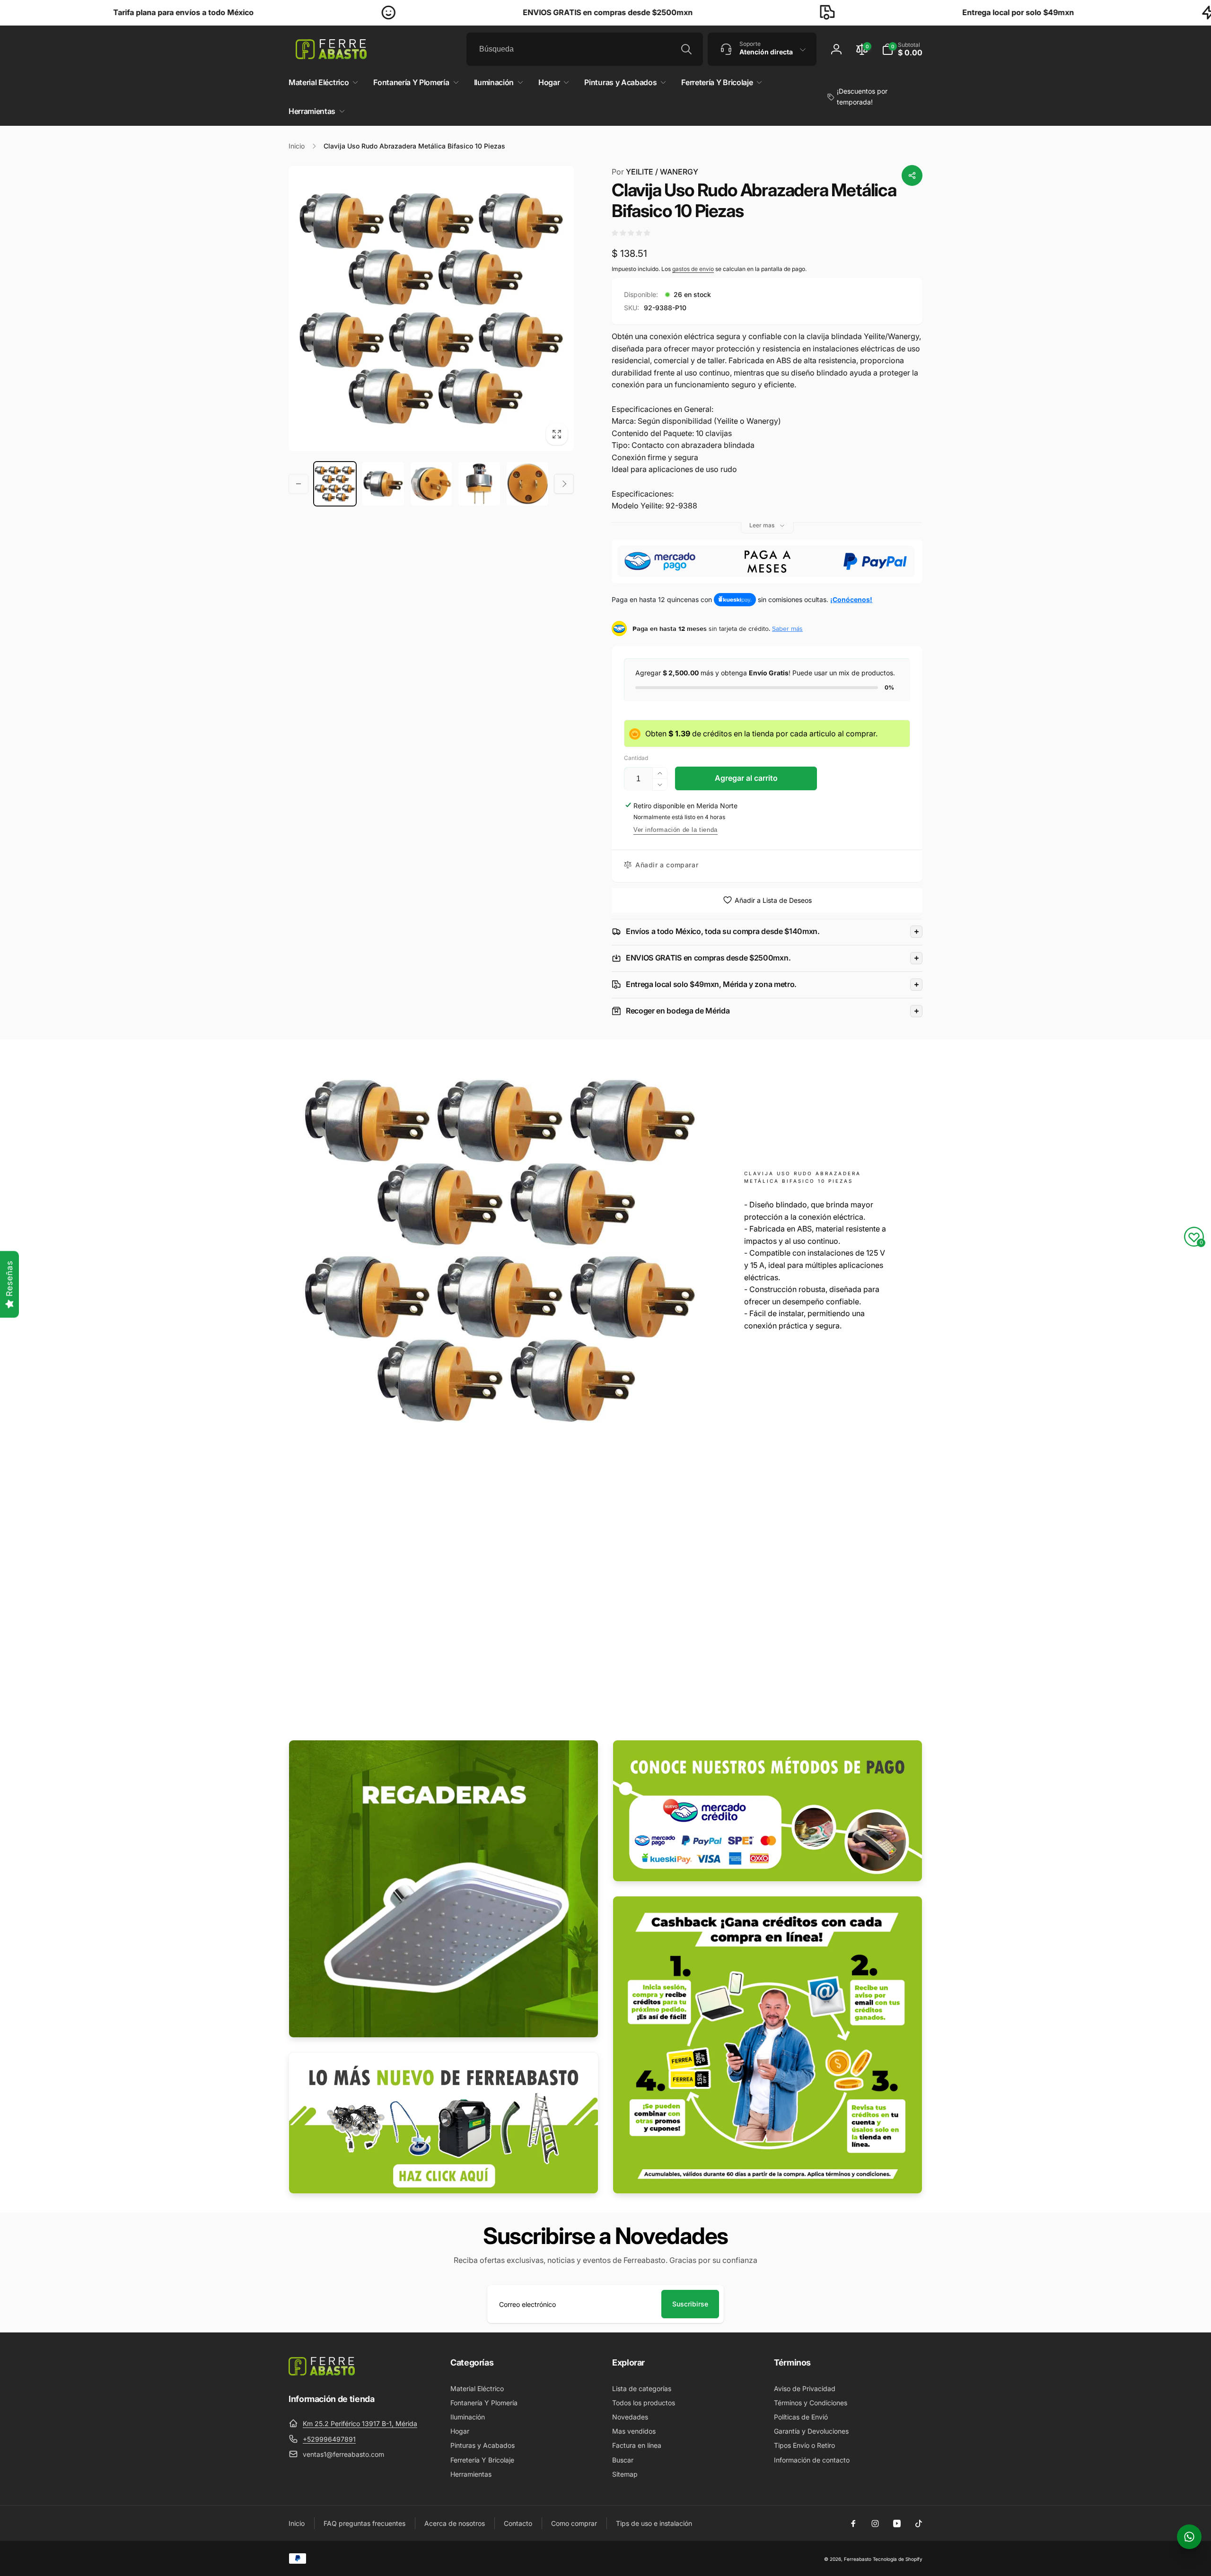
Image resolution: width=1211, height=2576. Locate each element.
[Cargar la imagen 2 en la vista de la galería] (383, 484)
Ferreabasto (858, 2559)
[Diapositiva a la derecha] (564, 484)
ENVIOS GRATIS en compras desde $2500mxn (435, 12)
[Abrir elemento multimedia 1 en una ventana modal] (431, 309)
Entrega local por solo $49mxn (845, 12)
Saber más (787, 629)
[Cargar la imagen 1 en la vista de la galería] (335, 484)
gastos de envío (693, 269)
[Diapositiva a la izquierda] (298, 484)
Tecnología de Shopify (898, 2559)
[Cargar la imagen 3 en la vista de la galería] (431, 484)
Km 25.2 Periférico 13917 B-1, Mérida (360, 2423)
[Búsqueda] (686, 49)
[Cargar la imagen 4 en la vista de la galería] (479, 484)
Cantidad (636, 758)
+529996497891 (329, 2439)
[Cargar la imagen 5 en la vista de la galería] (527, 484)
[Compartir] (912, 175)
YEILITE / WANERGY (655, 172)
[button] (902, 49)
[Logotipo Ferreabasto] (322, 2373)
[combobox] (585, 49)
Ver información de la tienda (676, 830)
